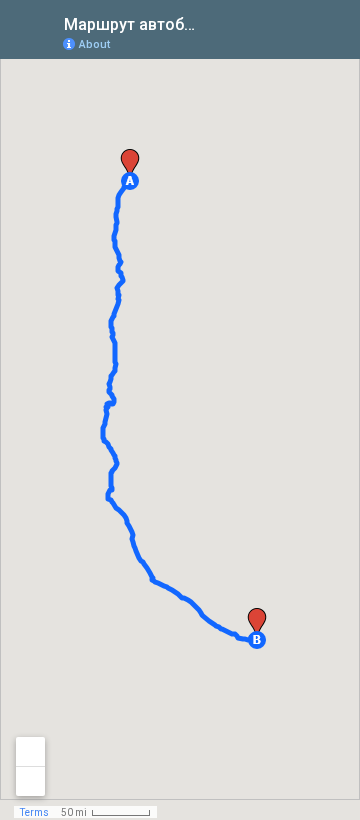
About (94, 44)
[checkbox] (215, 22)
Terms (34, 812)
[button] (130, 181)
